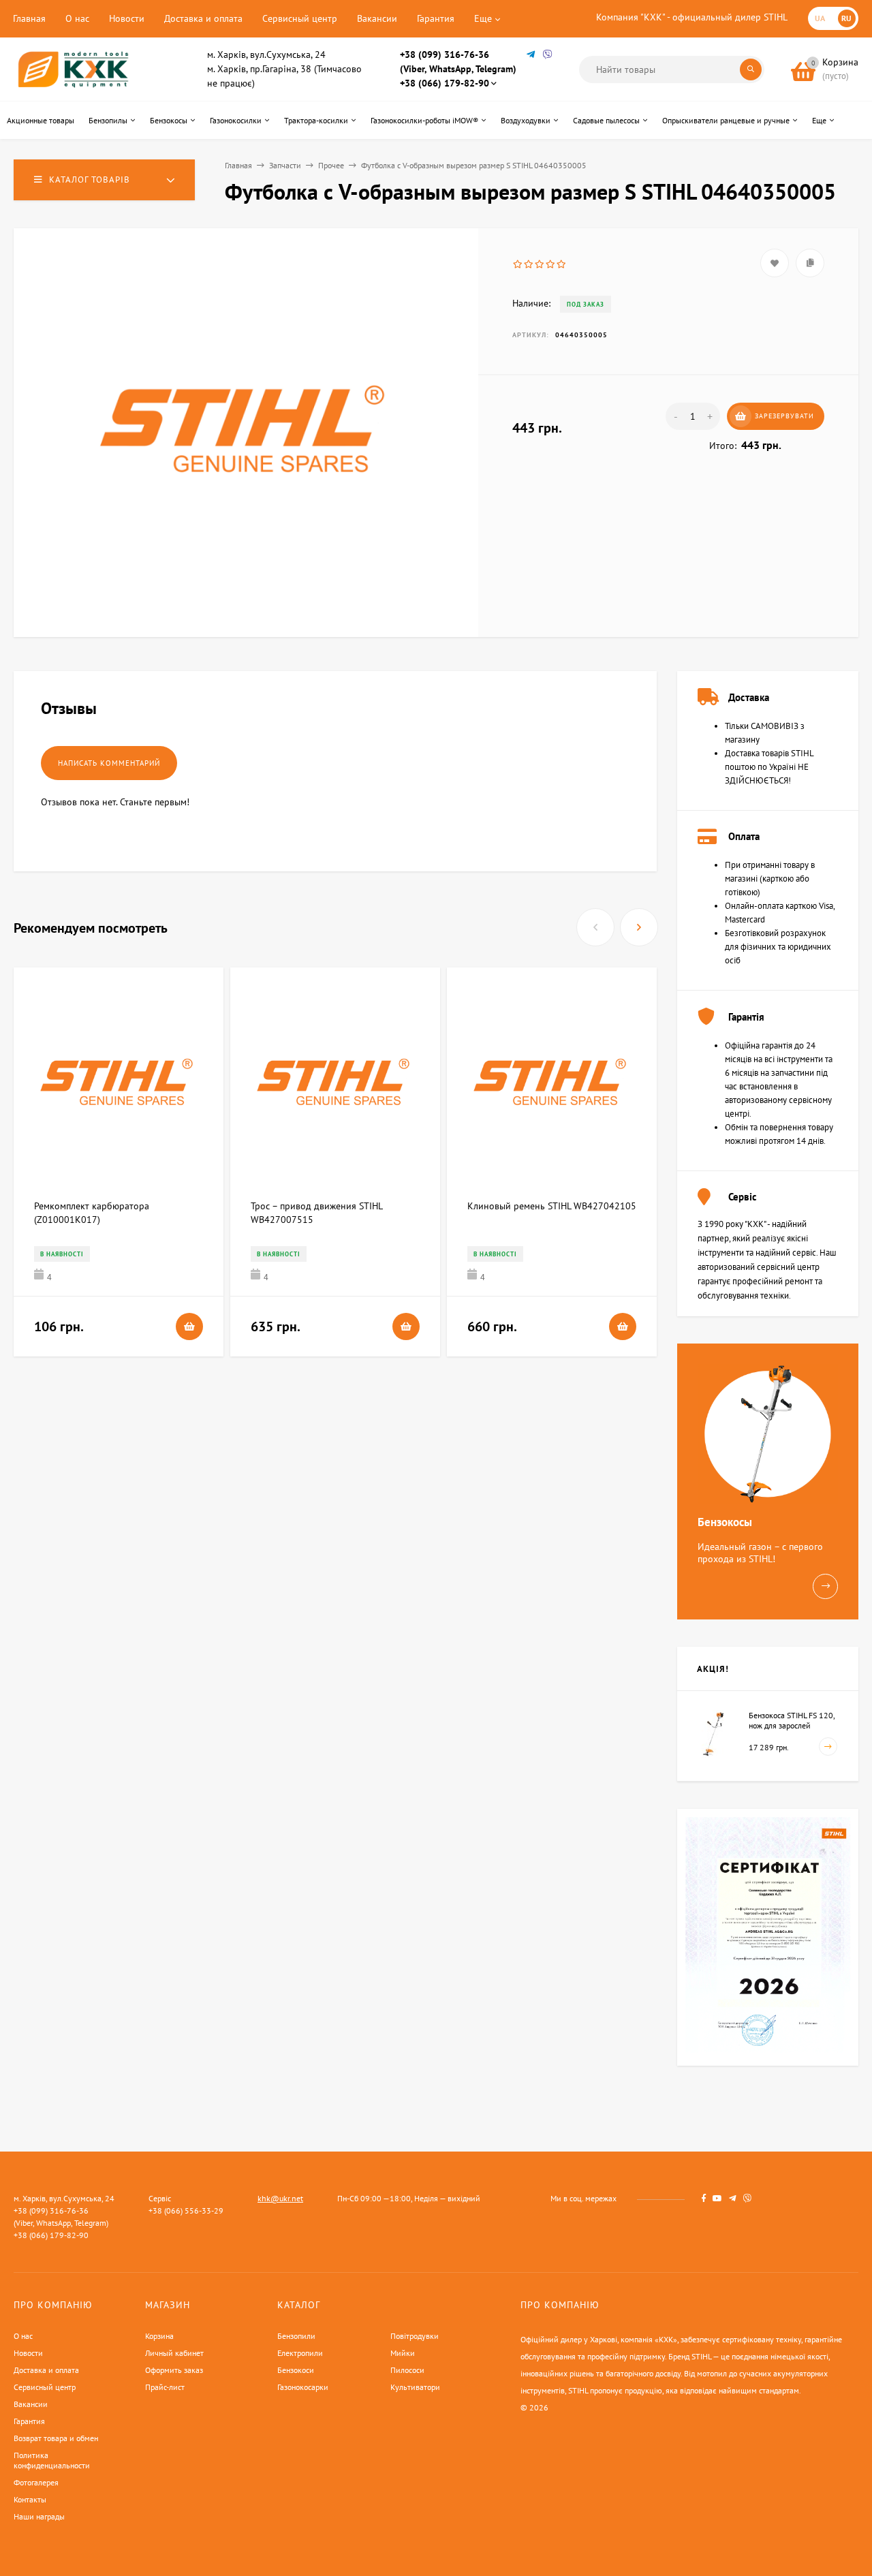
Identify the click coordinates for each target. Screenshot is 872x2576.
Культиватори (415, 2387)
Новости (127, 18)
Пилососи (407, 2370)
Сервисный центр (300, 18)
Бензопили (296, 2336)
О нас (77, 18)
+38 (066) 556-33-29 (186, 2210)
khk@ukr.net (280, 2198)
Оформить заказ (174, 2370)
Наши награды (39, 2516)
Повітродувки (415, 2336)
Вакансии (377, 18)
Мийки (403, 2353)
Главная (29, 18)
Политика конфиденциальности (52, 2460)
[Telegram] (531, 55)
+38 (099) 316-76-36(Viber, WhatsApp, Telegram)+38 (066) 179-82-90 (458, 69)
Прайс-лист (165, 2387)
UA (820, 18)
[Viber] (548, 55)
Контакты (30, 2499)
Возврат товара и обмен (56, 2438)
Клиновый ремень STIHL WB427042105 (552, 1206)
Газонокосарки (303, 2387)
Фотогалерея (36, 2482)
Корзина (159, 2336)
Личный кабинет (174, 2353)
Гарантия (436, 18)
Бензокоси (296, 2370)
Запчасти (285, 165)
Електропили (300, 2353)
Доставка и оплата (203, 18)
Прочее (331, 165)
